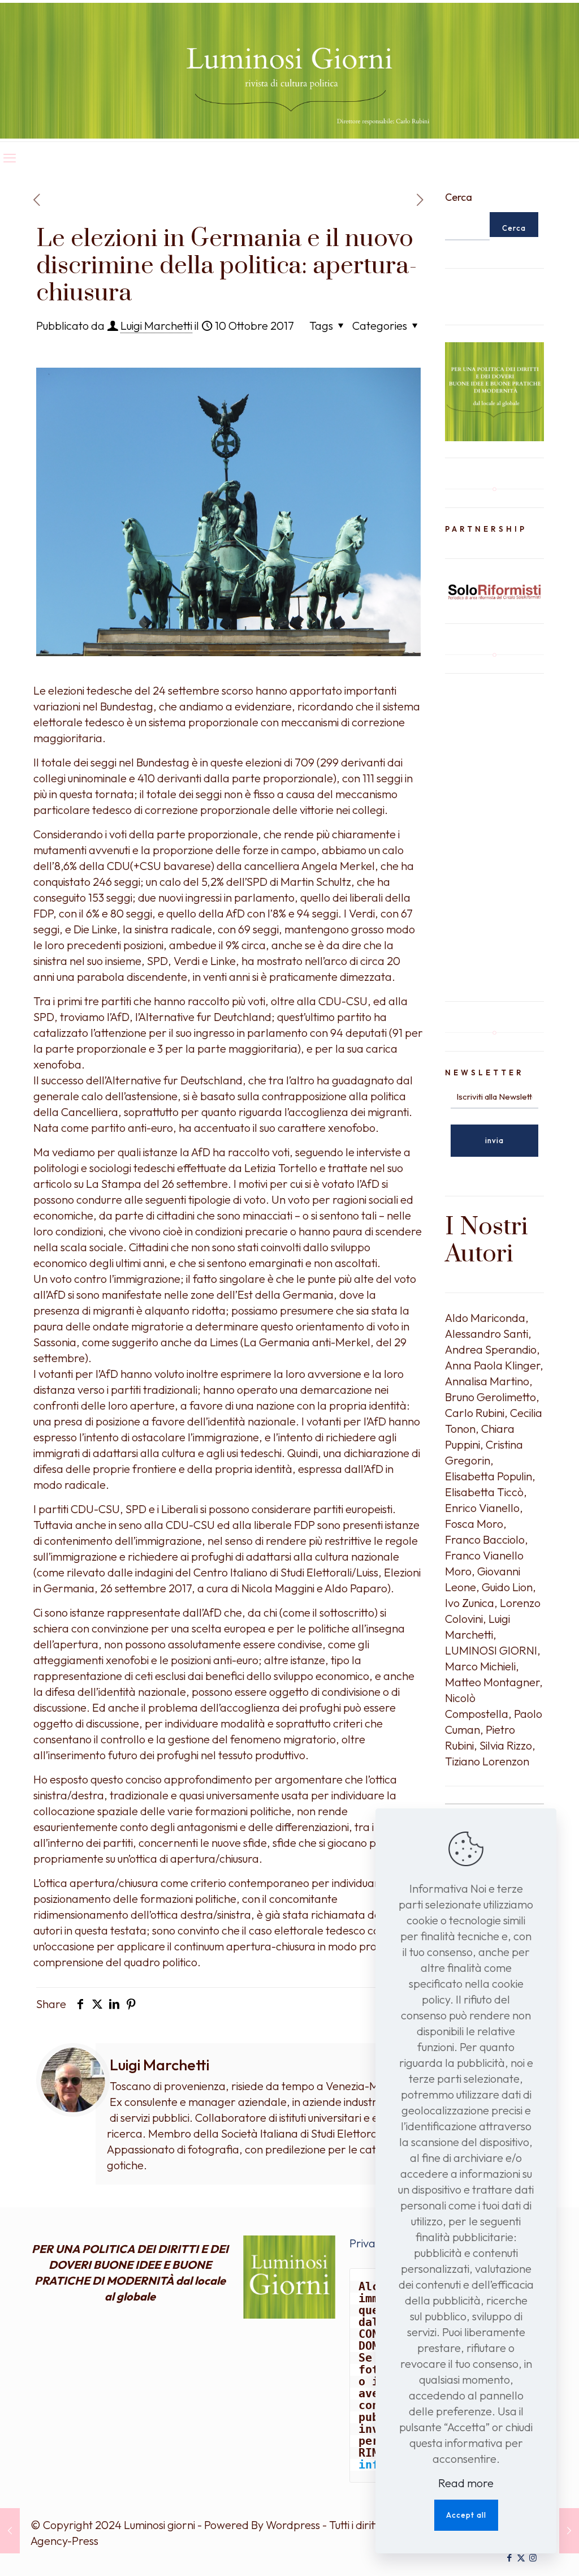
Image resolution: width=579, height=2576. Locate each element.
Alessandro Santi (487, 1334)
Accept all (466, 2515)
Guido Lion (507, 1587)
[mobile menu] (10, 158)
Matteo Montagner (492, 1682)
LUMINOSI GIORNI (491, 1650)
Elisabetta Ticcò (484, 1492)
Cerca (459, 197)
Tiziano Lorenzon (487, 1761)
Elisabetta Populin (489, 1476)
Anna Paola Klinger (492, 1365)
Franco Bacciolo (485, 1539)
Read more (466, 2483)
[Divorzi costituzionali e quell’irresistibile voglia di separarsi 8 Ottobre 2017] (10, 2531)
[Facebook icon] (509, 2558)
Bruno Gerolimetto (491, 1397)
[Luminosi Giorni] (289, 71)
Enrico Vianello (482, 1508)
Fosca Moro (474, 1524)
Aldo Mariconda (485, 1318)
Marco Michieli (480, 1666)
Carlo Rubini (475, 1413)
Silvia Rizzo (506, 1745)
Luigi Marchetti (156, 326)
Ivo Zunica (470, 1603)
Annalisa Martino (487, 1381)
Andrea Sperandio (491, 1349)
